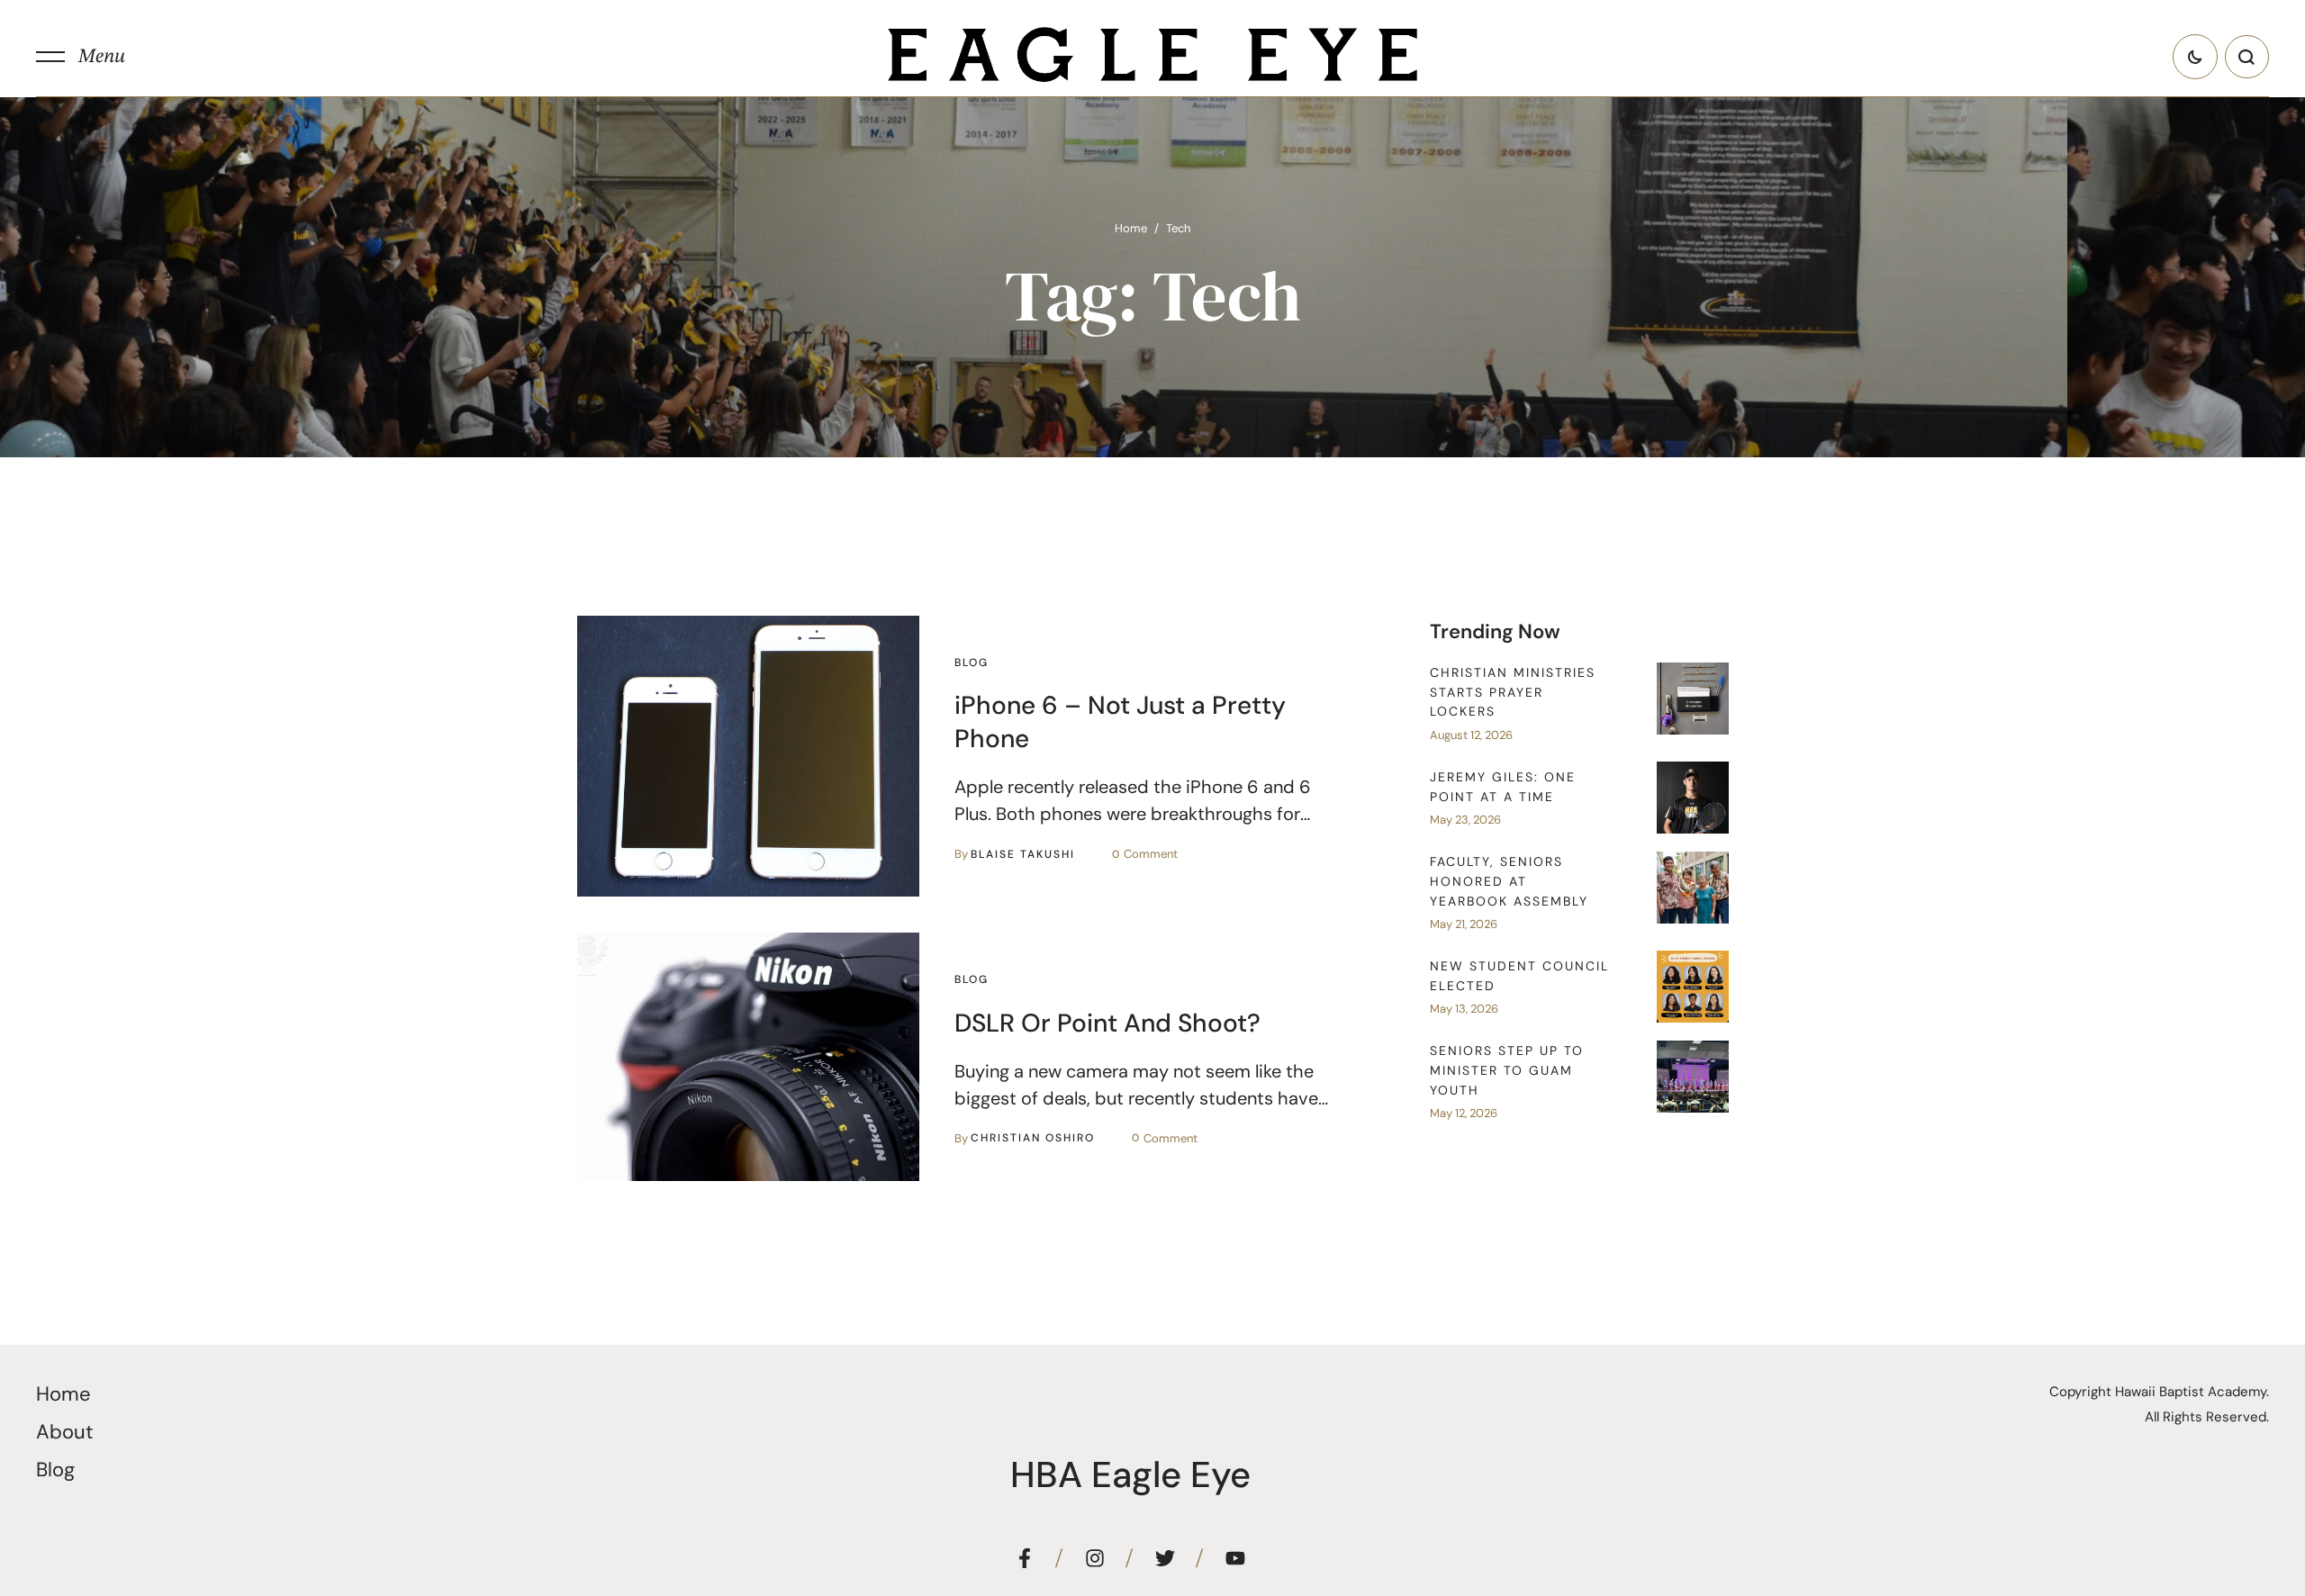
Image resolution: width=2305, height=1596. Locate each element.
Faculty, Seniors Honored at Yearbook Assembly (1509, 881)
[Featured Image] (748, 756)
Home (1131, 228)
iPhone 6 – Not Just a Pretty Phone (1120, 721)
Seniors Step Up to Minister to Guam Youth (1507, 1070)
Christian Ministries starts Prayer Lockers (1513, 692)
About (65, 1432)
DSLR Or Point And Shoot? (1107, 1023)
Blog (55, 1470)
